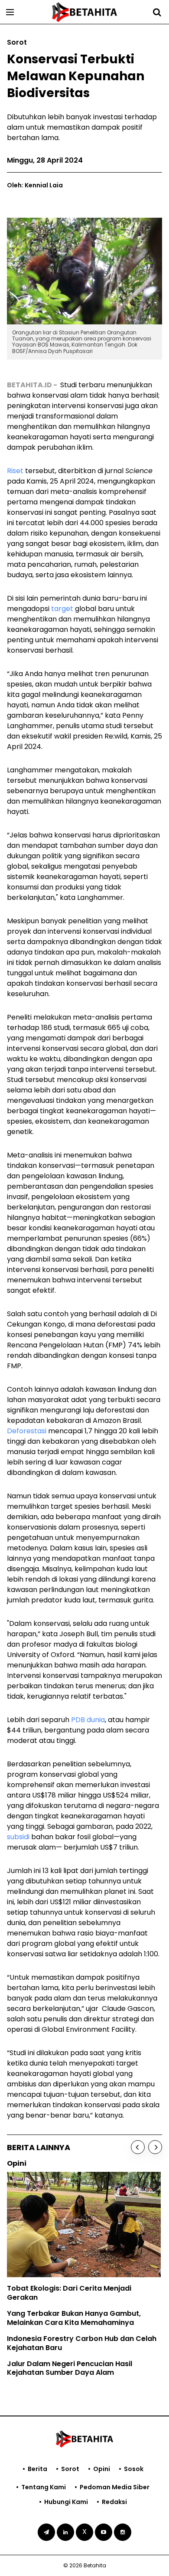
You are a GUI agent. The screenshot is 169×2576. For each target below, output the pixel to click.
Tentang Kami (44, 2487)
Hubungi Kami (66, 2502)
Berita (37, 2469)
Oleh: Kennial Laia (35, 185)
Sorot (70, 2469)
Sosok (134, 2469)
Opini (102, 2469)
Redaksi (114, 2502)
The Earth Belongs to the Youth (85, 2280)
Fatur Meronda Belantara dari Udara (95, 2313)
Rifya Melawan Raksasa (72, 2296)
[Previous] (138, 2147)
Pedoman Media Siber (115, 2487)
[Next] (155, 2147)
